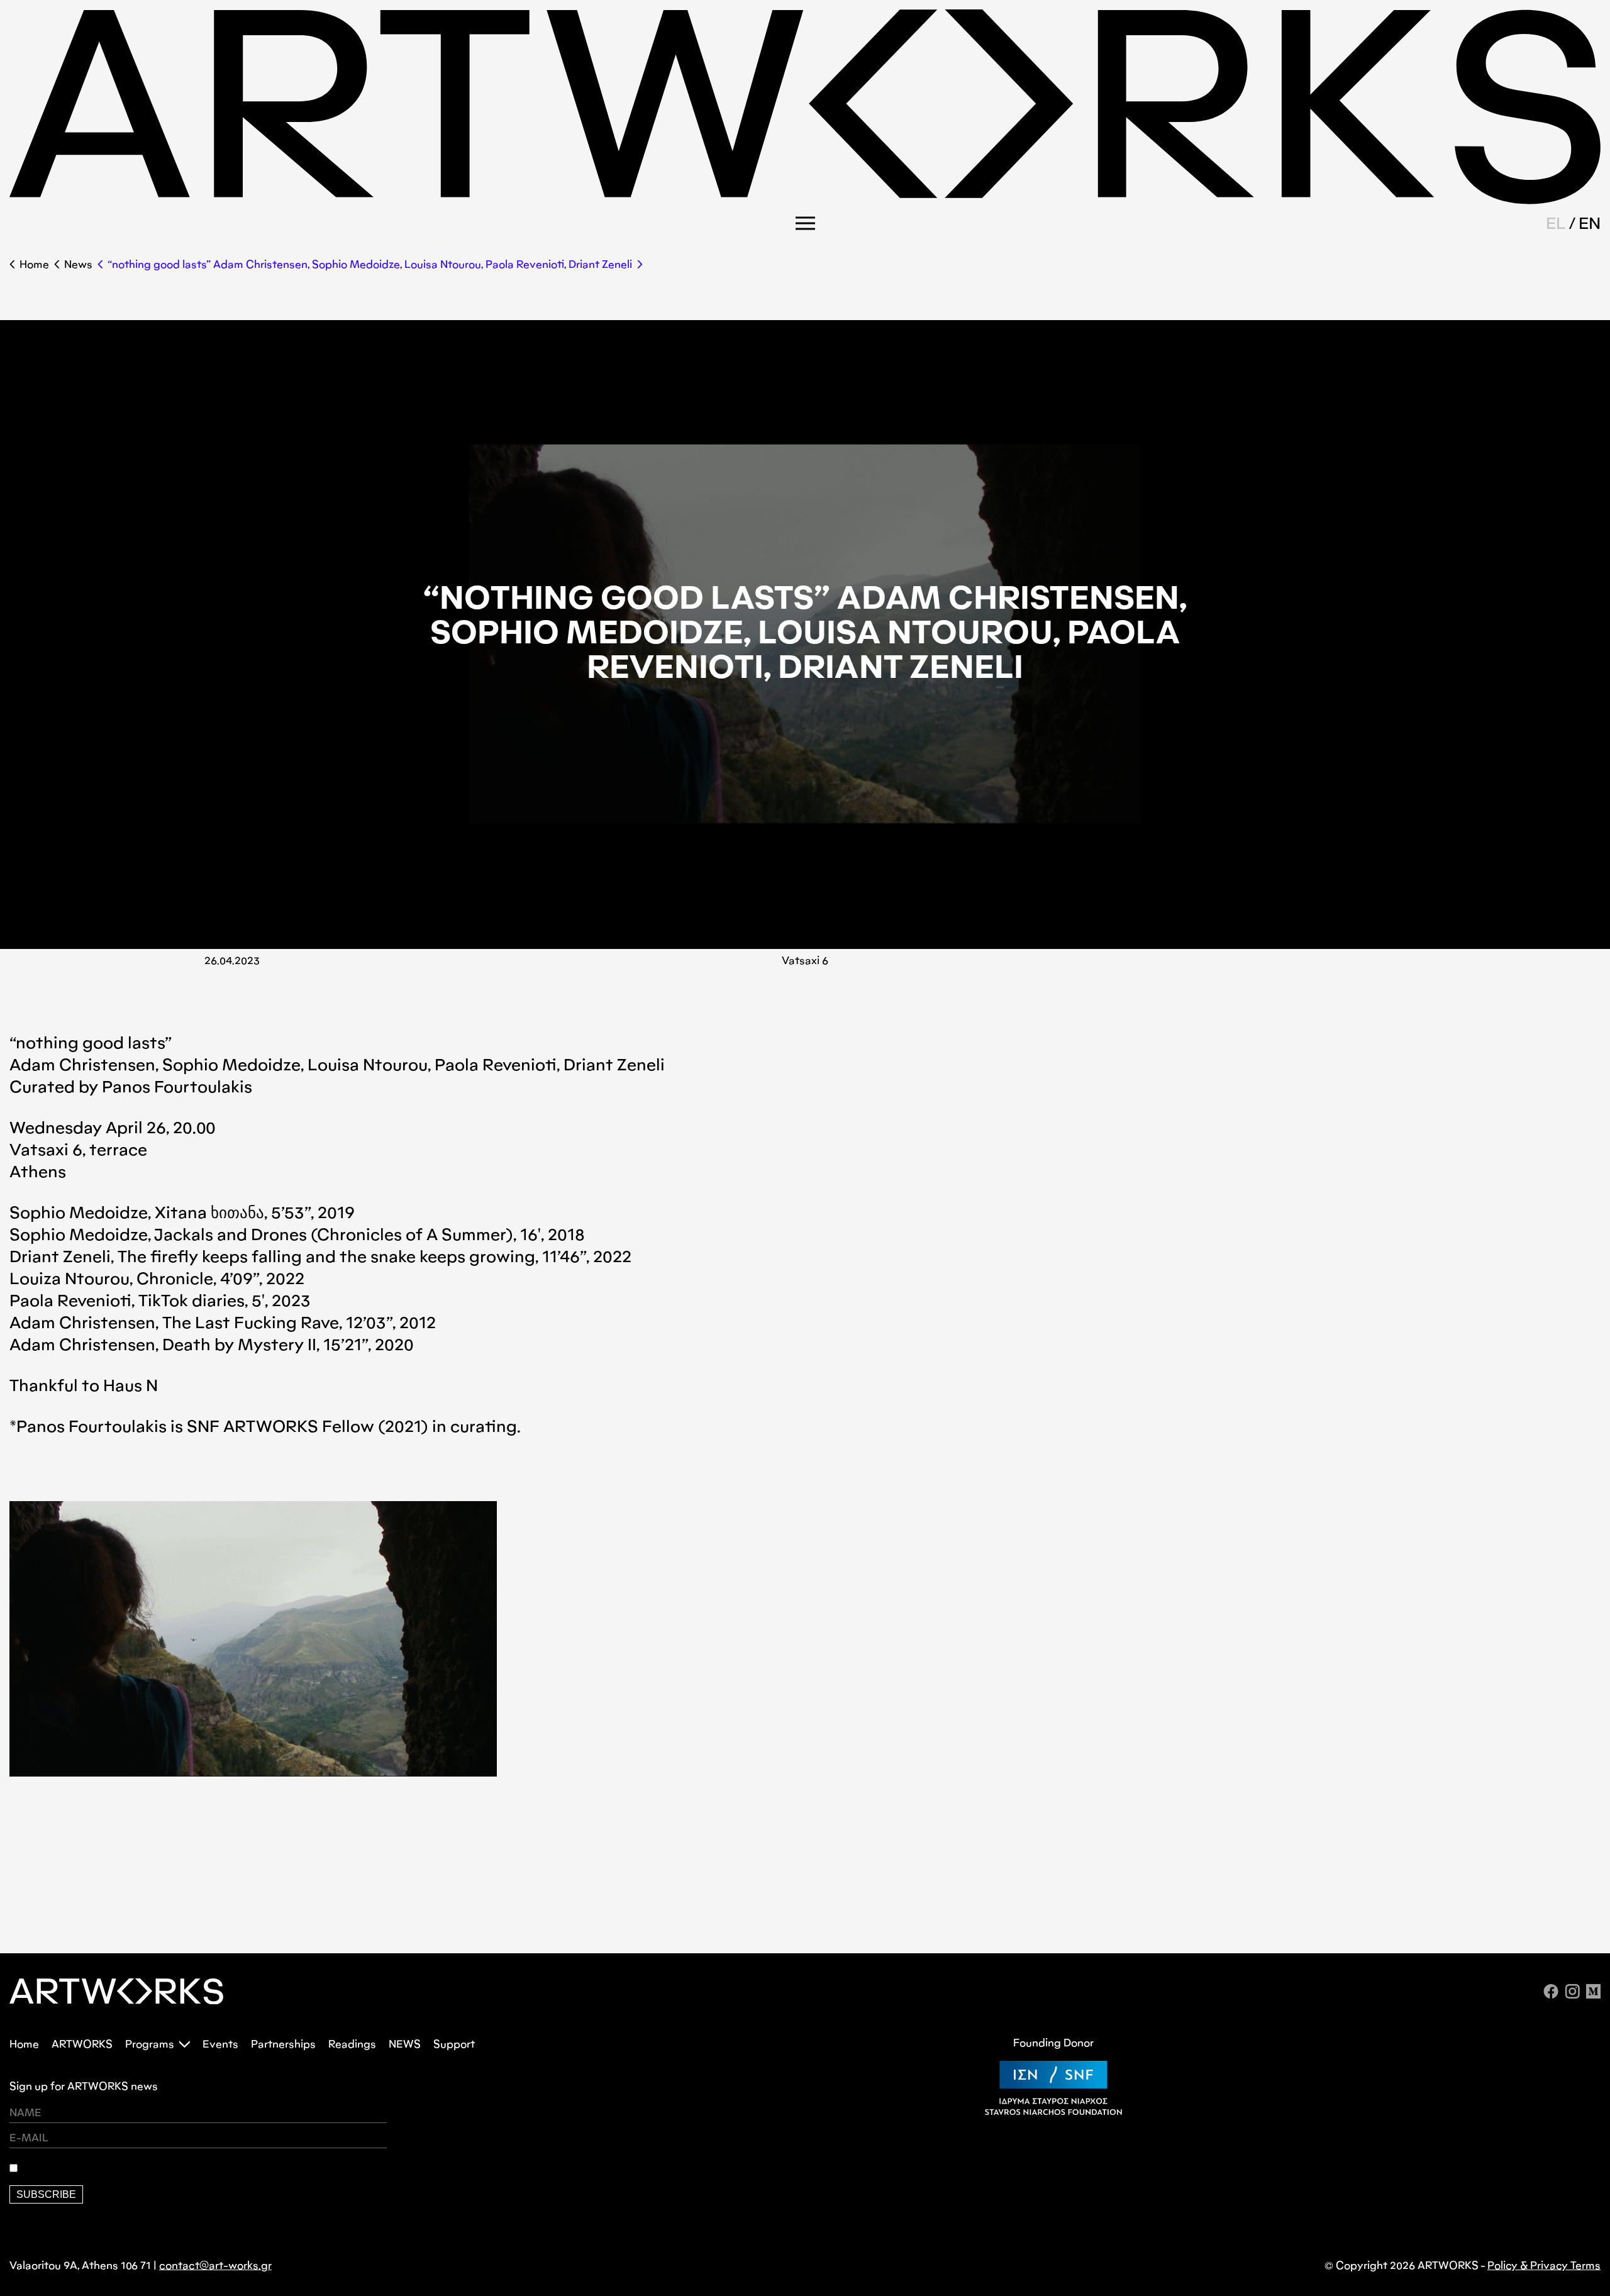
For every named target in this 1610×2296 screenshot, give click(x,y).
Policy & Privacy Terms (1544, 2265)
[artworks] (805, 200)
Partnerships (283, 2044)
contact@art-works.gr (215, 2265)
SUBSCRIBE (46, 2194)
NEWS (405, 2044)
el (1556, 223)
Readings (352, 2044)
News (78, 264)
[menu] (805, 223)
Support (454, 2044)
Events (220, 2044)
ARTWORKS (82, 2044)
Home (34, 264)
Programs (150, 2044)
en (1590, 223)
